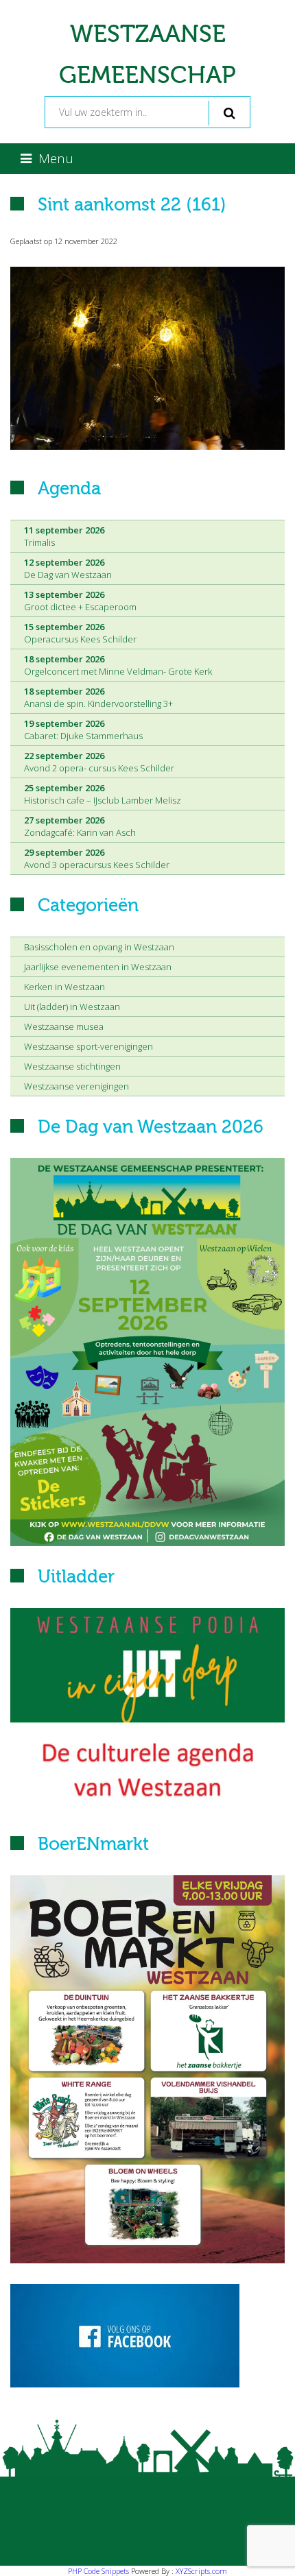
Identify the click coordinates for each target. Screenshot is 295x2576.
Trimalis (64, 536)
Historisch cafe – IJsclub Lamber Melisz (103, 794)
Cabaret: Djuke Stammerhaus (83, 730)
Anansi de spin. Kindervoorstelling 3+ (98, 697)
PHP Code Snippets (98, 2571)
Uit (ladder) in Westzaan (72, 1007)
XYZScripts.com (201, 2571)
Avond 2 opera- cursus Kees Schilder (99, 762)
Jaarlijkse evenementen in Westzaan (98, 967)
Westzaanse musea (64, 1026)
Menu (56, 158)
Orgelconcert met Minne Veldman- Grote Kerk (118, 665)
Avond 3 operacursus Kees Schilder (97, 858)
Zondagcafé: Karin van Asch (80, 826)
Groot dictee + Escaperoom (80, 601)
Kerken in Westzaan (64, 987)
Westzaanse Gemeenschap (147, 55)
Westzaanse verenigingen (76, 1086)
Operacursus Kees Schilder (80, 633)
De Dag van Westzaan (68, 568)
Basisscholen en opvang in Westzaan (99, 947)
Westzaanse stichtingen (72, 1066)
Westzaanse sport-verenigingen (88, 1046)
